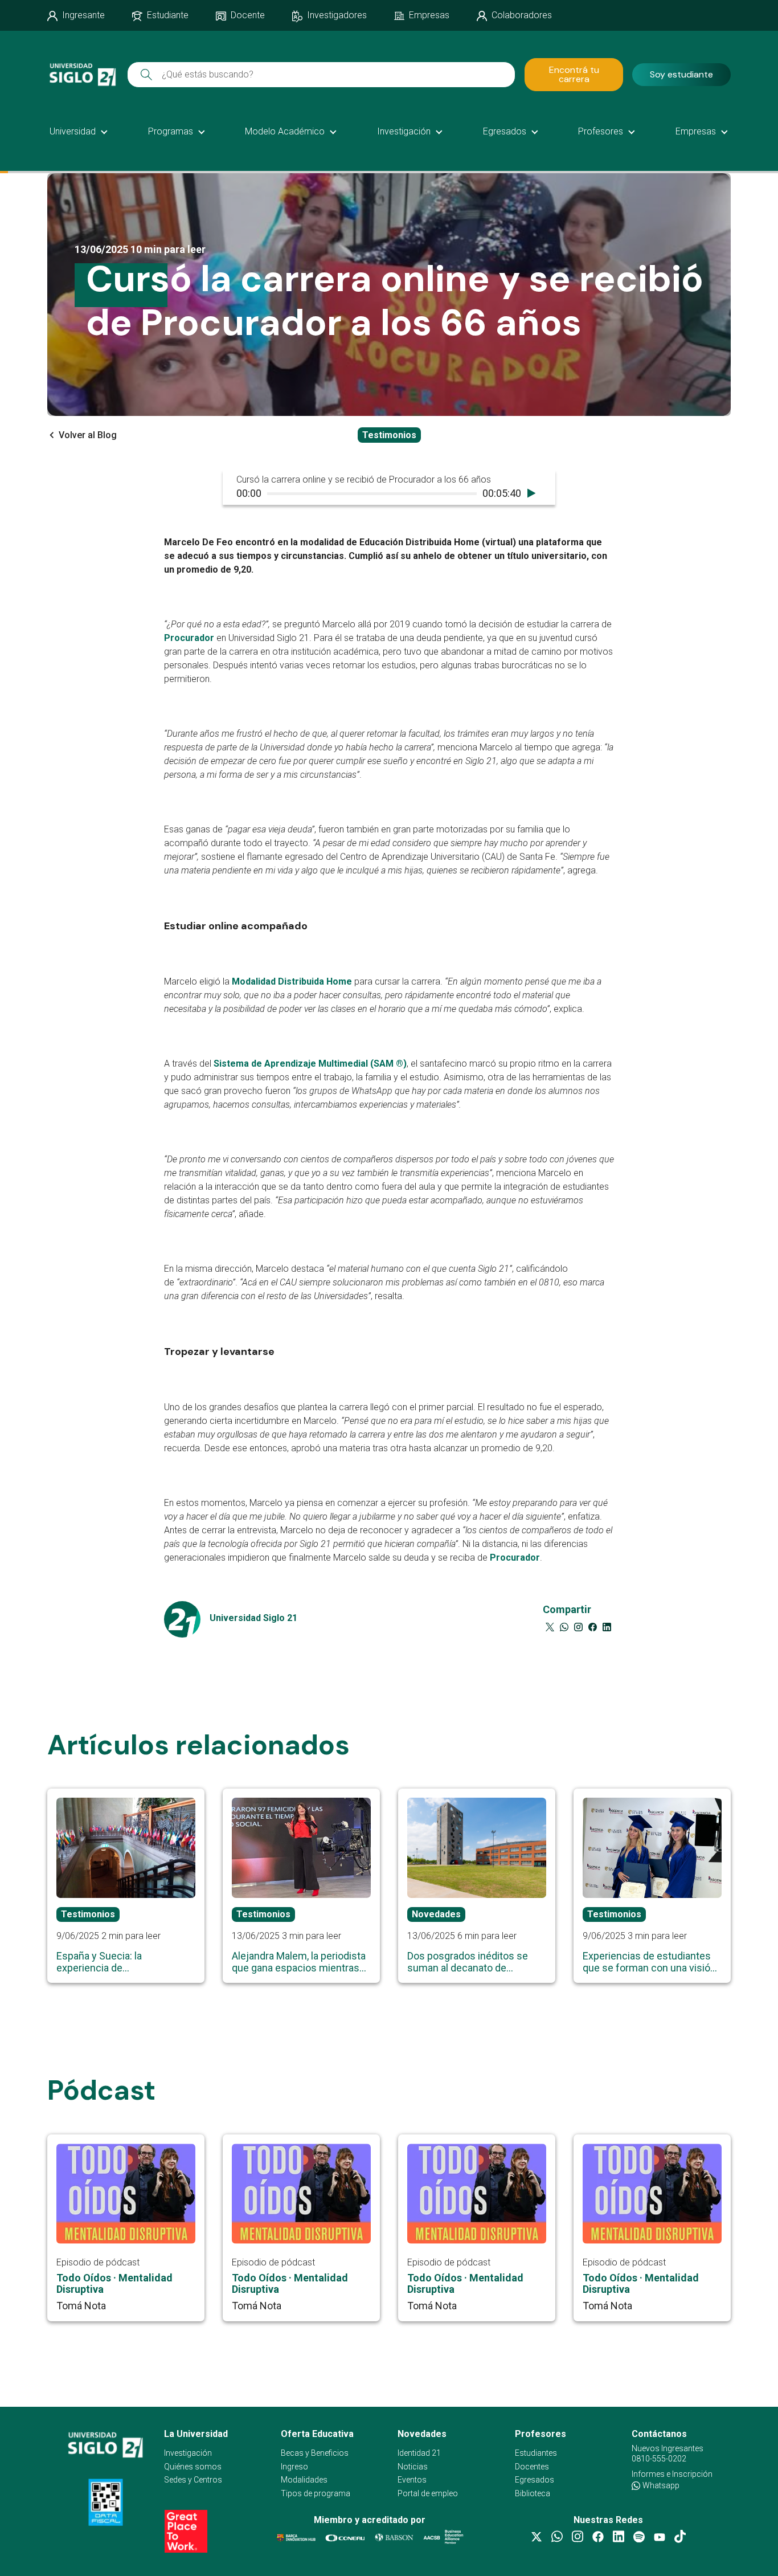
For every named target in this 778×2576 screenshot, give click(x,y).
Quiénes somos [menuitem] (193, 2467)
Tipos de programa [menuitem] (316, 2494)
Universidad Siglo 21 (253, 1618)
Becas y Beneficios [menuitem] (315, 2453)
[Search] (146, 74)
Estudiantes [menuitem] (536, 2453)
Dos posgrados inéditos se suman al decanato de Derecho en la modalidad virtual (468, 1962)
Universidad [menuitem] (73, 131)
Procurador (189, 638)
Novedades (436, 1914)
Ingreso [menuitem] (294, 2467)
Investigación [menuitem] (404, 131)
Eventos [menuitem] (412, 2480)
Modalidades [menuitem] (304, 2480)
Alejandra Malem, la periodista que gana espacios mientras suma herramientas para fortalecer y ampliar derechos (299, 1962)
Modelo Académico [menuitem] (285, 131)
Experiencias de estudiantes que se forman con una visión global (649, 1962)
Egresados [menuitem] (505, 131)
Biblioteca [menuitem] (533, 2494)
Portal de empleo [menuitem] (428, 2494)
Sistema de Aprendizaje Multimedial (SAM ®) (310, 1064)
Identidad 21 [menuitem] (419, 2453)
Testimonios (389, 435)
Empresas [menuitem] (696, 131)
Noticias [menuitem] (413, 2467)
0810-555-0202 (659, 2459)
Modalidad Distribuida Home (292, 982)
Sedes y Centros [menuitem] (193, 2480)
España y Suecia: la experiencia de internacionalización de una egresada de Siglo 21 (118, 1962)
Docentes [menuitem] (532, 2467)
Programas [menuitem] (171, 131)
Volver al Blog (88, 435)
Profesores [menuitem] (601, 131)
